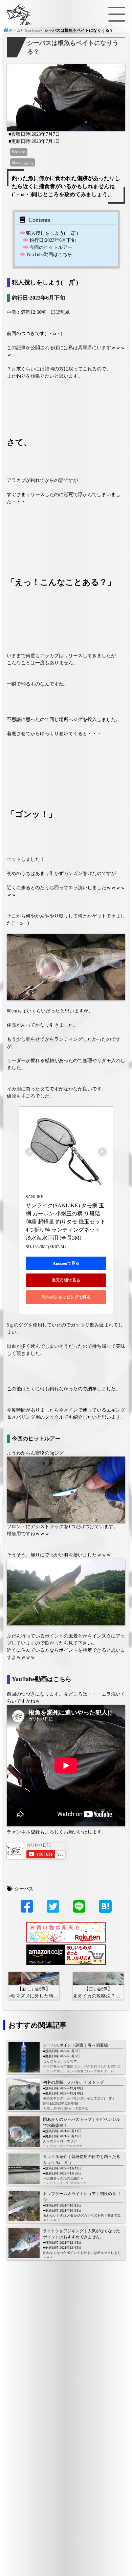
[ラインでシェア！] (79, 1910)
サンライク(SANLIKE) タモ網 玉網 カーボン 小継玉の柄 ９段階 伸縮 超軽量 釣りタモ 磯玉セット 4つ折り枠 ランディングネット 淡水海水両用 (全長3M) (66, 1222)
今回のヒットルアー (51, 247)
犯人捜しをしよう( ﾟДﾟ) (52, 233)
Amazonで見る (66, 1263)
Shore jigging (23, 162)
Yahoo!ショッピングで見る (66, 1297)
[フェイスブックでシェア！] (27, 1910)
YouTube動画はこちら (49, 254)
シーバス (24, 1889)
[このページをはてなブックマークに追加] (105, 1906)
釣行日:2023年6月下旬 (53, 240)
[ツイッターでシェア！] (53, 1910)
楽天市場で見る (66, 1280)
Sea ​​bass (19, 152)
